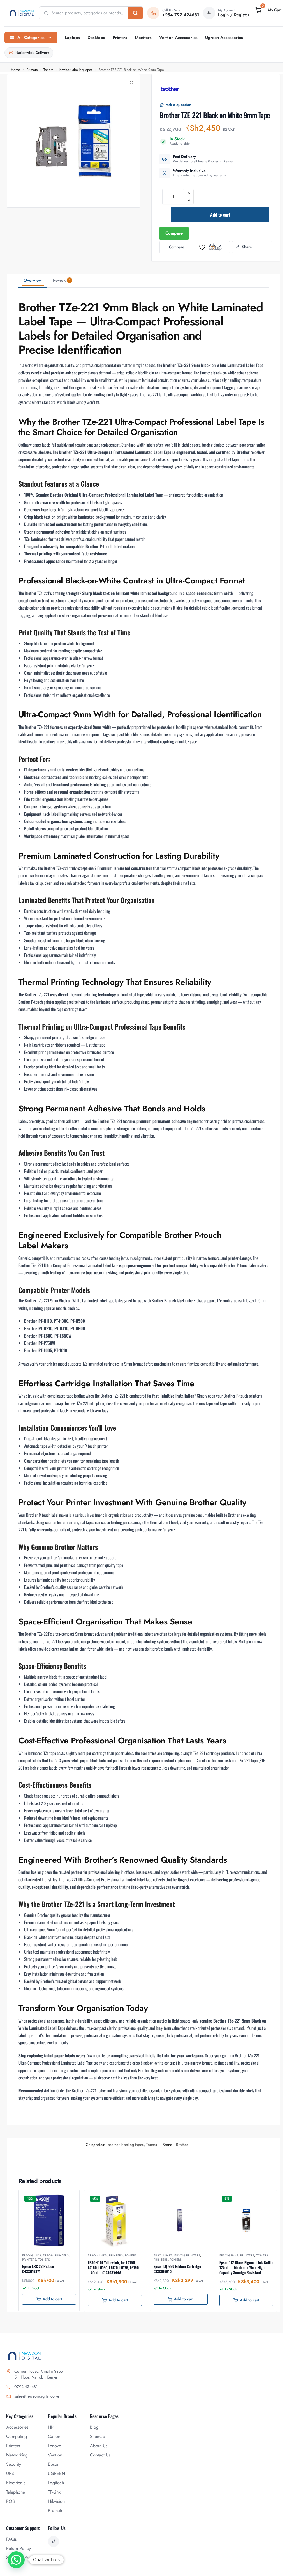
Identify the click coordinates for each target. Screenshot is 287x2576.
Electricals (16, 2483)
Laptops (72, 38)
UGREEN (56, 2473)
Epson (54, 2464)
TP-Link (54, 2492)
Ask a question (179, 105)
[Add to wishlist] (68, 2197)
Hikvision (56, 2501)
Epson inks (32, 2255)
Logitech (56, 2483)
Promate (56, 2510)
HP (51, 2427)
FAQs (11, 2539)
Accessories (17, 2427)
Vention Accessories (178, 38)
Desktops (96, 38)
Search (135, 13)
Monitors (143, 38)
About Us (99, 2446)
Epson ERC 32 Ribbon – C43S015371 (40, 2269)
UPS (10, 2473)
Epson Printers (56, 2255)
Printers (120, 38)
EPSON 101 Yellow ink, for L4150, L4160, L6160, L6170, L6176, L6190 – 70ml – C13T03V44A (113, 2268)
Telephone (16, 2492)
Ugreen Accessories (224, 38)
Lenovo (55, 2446)
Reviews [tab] (62, 280)
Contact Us (100, 2455)
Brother (182, 2145)
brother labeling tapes (76, 70)
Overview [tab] (33, 280)
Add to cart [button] (52, 2299)
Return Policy (18, 2548)
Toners (48, 70)
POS (11, 2501)
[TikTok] (54, 2541)
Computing (17, 2436)
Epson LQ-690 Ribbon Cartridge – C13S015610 (179, 2269)
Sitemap (98, 2436)
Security (14, 2464)
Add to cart (220, 215)
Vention (55, 2455)
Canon (54, 2436)
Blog (94, 2427)
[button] (268, 10)
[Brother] (170, 89)
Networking (17, 2455)
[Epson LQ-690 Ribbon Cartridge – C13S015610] (181, 2220)
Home (16, 70)
